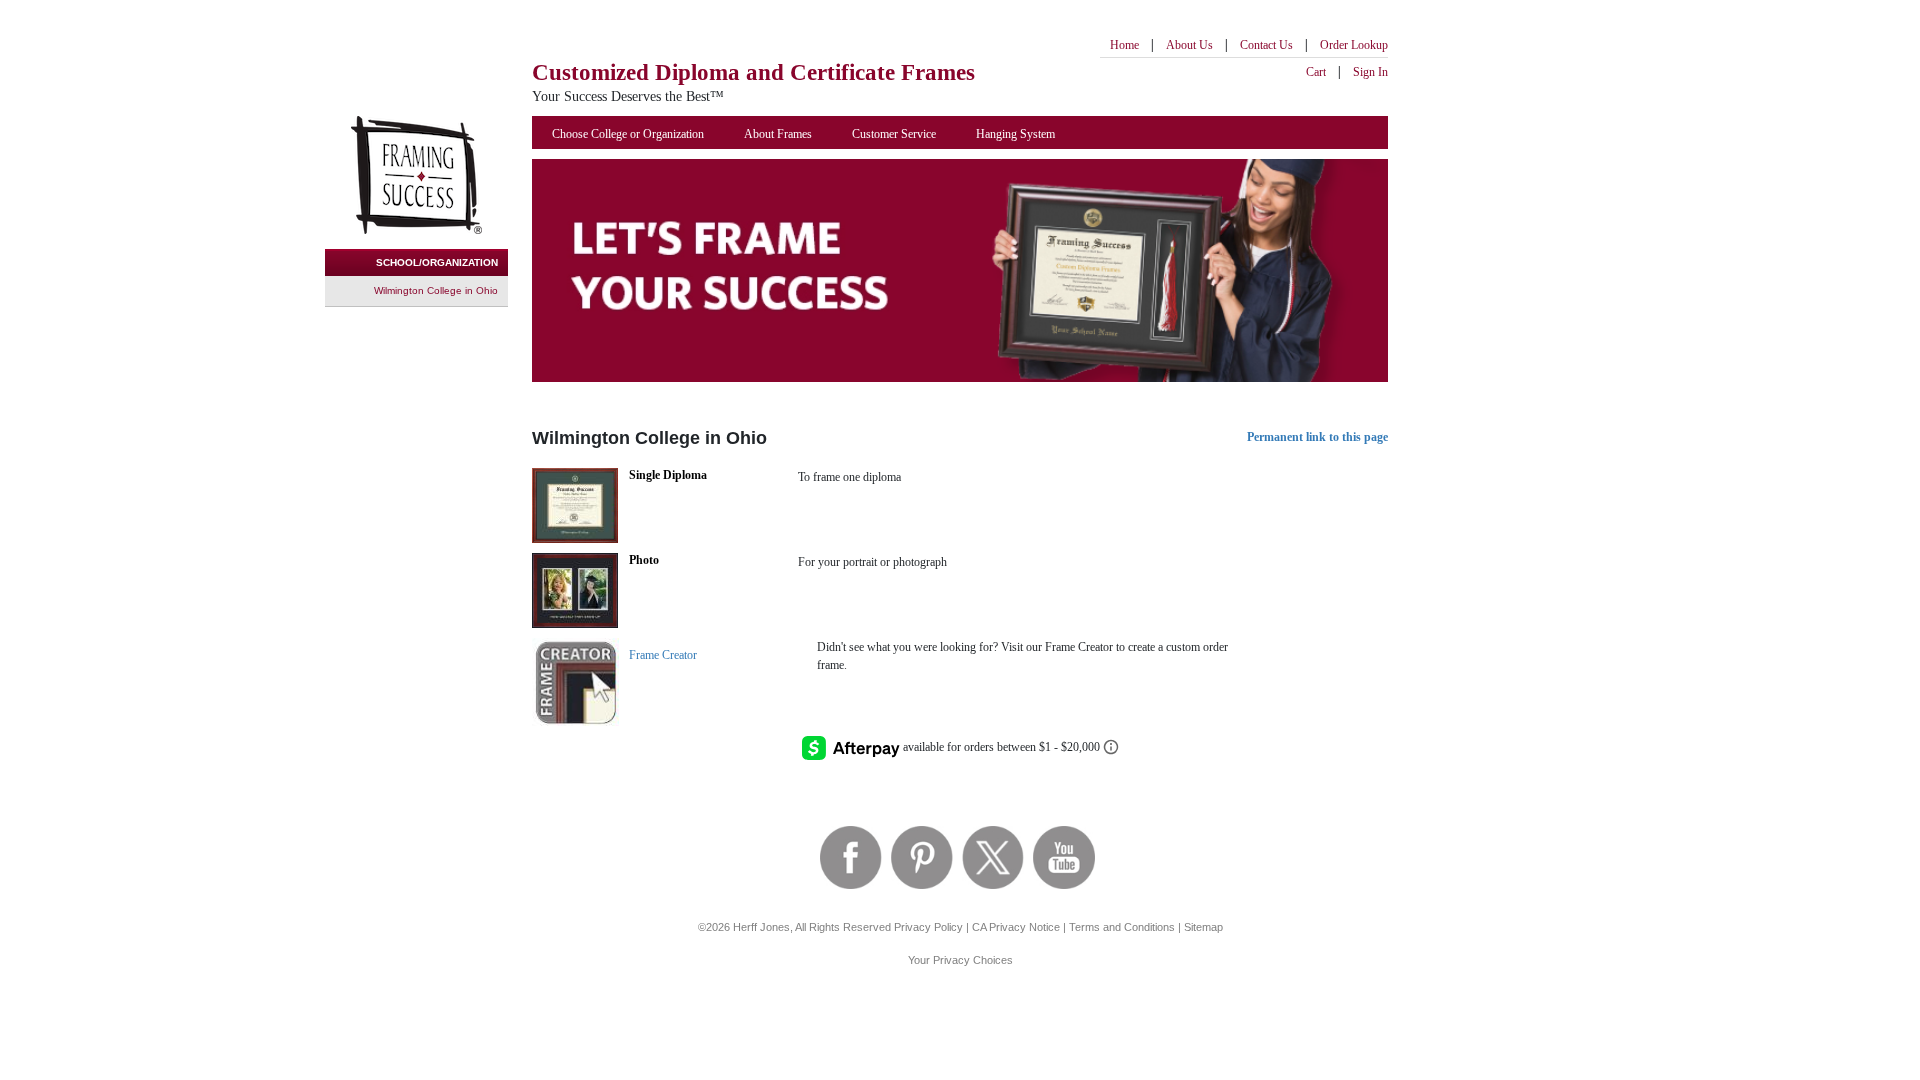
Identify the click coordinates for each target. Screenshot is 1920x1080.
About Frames (778, 134)
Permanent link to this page (1317, 437)
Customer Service (894, 134)
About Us (1189, 45)
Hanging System (1015, 134)
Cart (1316, 72)
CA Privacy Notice (1016, 927)
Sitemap (1203, 927)
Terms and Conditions (1122, 927)
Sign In (1370, 72)
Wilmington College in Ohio (436, 290)
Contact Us (1266, 45)
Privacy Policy (928, 927)
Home (1124, 45)
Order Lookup (1354, 45)
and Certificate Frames (753, 72)
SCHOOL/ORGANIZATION (437, 262)
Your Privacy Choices (960, 960)
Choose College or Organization (628, 134)
